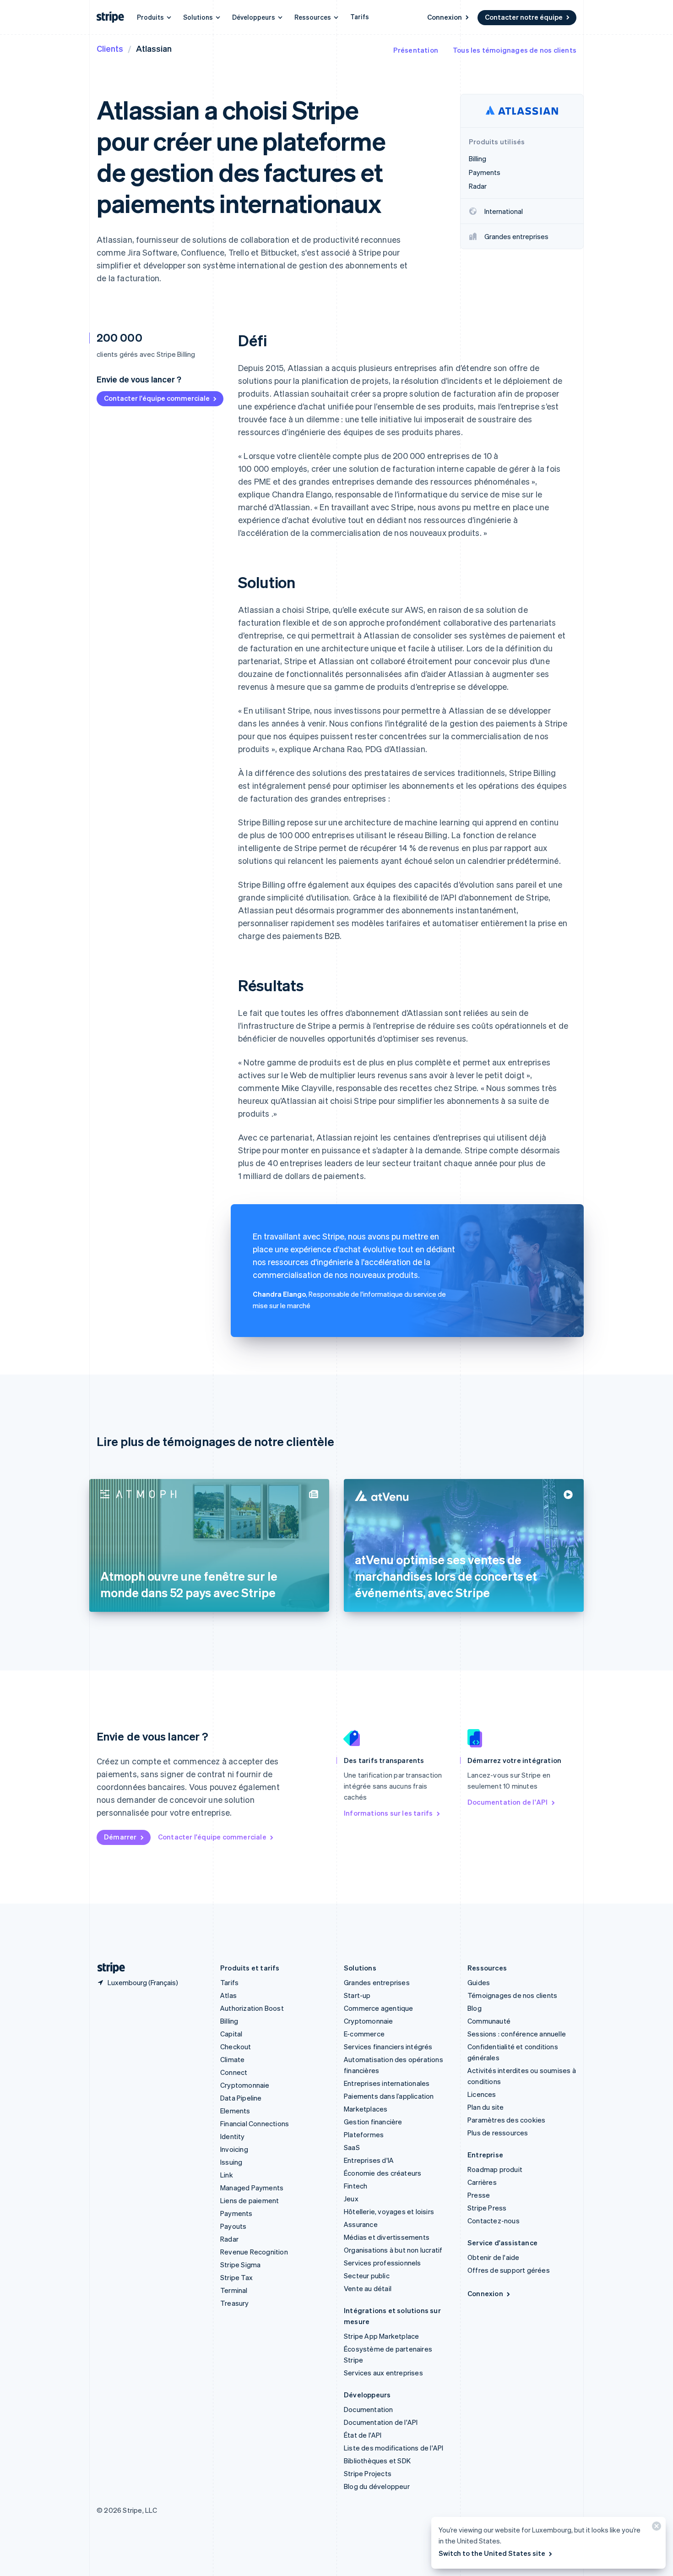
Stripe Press (487, 2208)
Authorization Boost (252, 2008)
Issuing (231, 2162)
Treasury (235, 2303)
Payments (236, 2213)
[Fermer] (655, 2528)
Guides (479, 1982)
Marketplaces (366, 2109)
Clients (110, 48)
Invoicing (234, 2149)
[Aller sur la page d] (108, 1968)
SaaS (352, 2147)
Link (227, 2175)
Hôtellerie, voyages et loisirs (389, 2211)
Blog (475, 2008)
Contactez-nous (494, 2221)
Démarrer (120, 1837)
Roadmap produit (495, 2169)
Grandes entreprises (377, 1982)
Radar (229, 2239)
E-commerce (364, 2034)
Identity (233, 2136)
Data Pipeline (241, 2098)
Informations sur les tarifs (388, 1813)
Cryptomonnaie (245, 2085)
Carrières (482, 2182)
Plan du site (486, 2107)
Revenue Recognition (254, 2252)
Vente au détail (368, 2288)
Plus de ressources (498, 2133)
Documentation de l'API (507, 1802)
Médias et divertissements (387, 2237)
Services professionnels (383, 2263)
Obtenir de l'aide (493, 2257)
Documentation (369, 2409)
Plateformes (364, 2134)
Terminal (234, 2290)
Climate (232, 2059)
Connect (234, 2072)
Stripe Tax (236, 2277)
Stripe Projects (368, 2473)
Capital (231, 2034)
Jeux (351, 2199)
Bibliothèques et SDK (377, 2461)
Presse (479, 2195)
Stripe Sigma (240, 2265)
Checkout (236, 2047)
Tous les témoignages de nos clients (515, 50)
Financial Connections (255, 2123)
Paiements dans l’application (389, 2096)
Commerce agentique (379, 2008)
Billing (229, 2021)
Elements (235, 2111)
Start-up (357, 1995)
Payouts (233, 2226)
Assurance (361, 2224)
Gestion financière (373, 2122)
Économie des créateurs (383, 2173)
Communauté (489, 2021)
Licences (482, 2094)
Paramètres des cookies (506, 2120)
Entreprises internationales (387, 2083)
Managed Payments (252, 2188)
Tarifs (360, 16)
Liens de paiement (250, 2200)
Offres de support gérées (509, 2270)
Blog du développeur (377, 2486)
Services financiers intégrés (388, 2047)
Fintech (355, 2186)
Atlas (228, 1995)
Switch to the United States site (492, 2553)
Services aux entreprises (383, 2373)
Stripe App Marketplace (381, 2336)
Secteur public (367, 2276)
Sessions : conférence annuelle (517, 2034)
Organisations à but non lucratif (393, 2250)
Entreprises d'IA (369, 2160)
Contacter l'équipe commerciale (157, 398)
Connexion (445, 17)
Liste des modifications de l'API (393, 2448)
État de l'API (363, 2435)
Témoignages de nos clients (512, 1995)
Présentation (416, 50)
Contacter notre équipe (524, 17)
